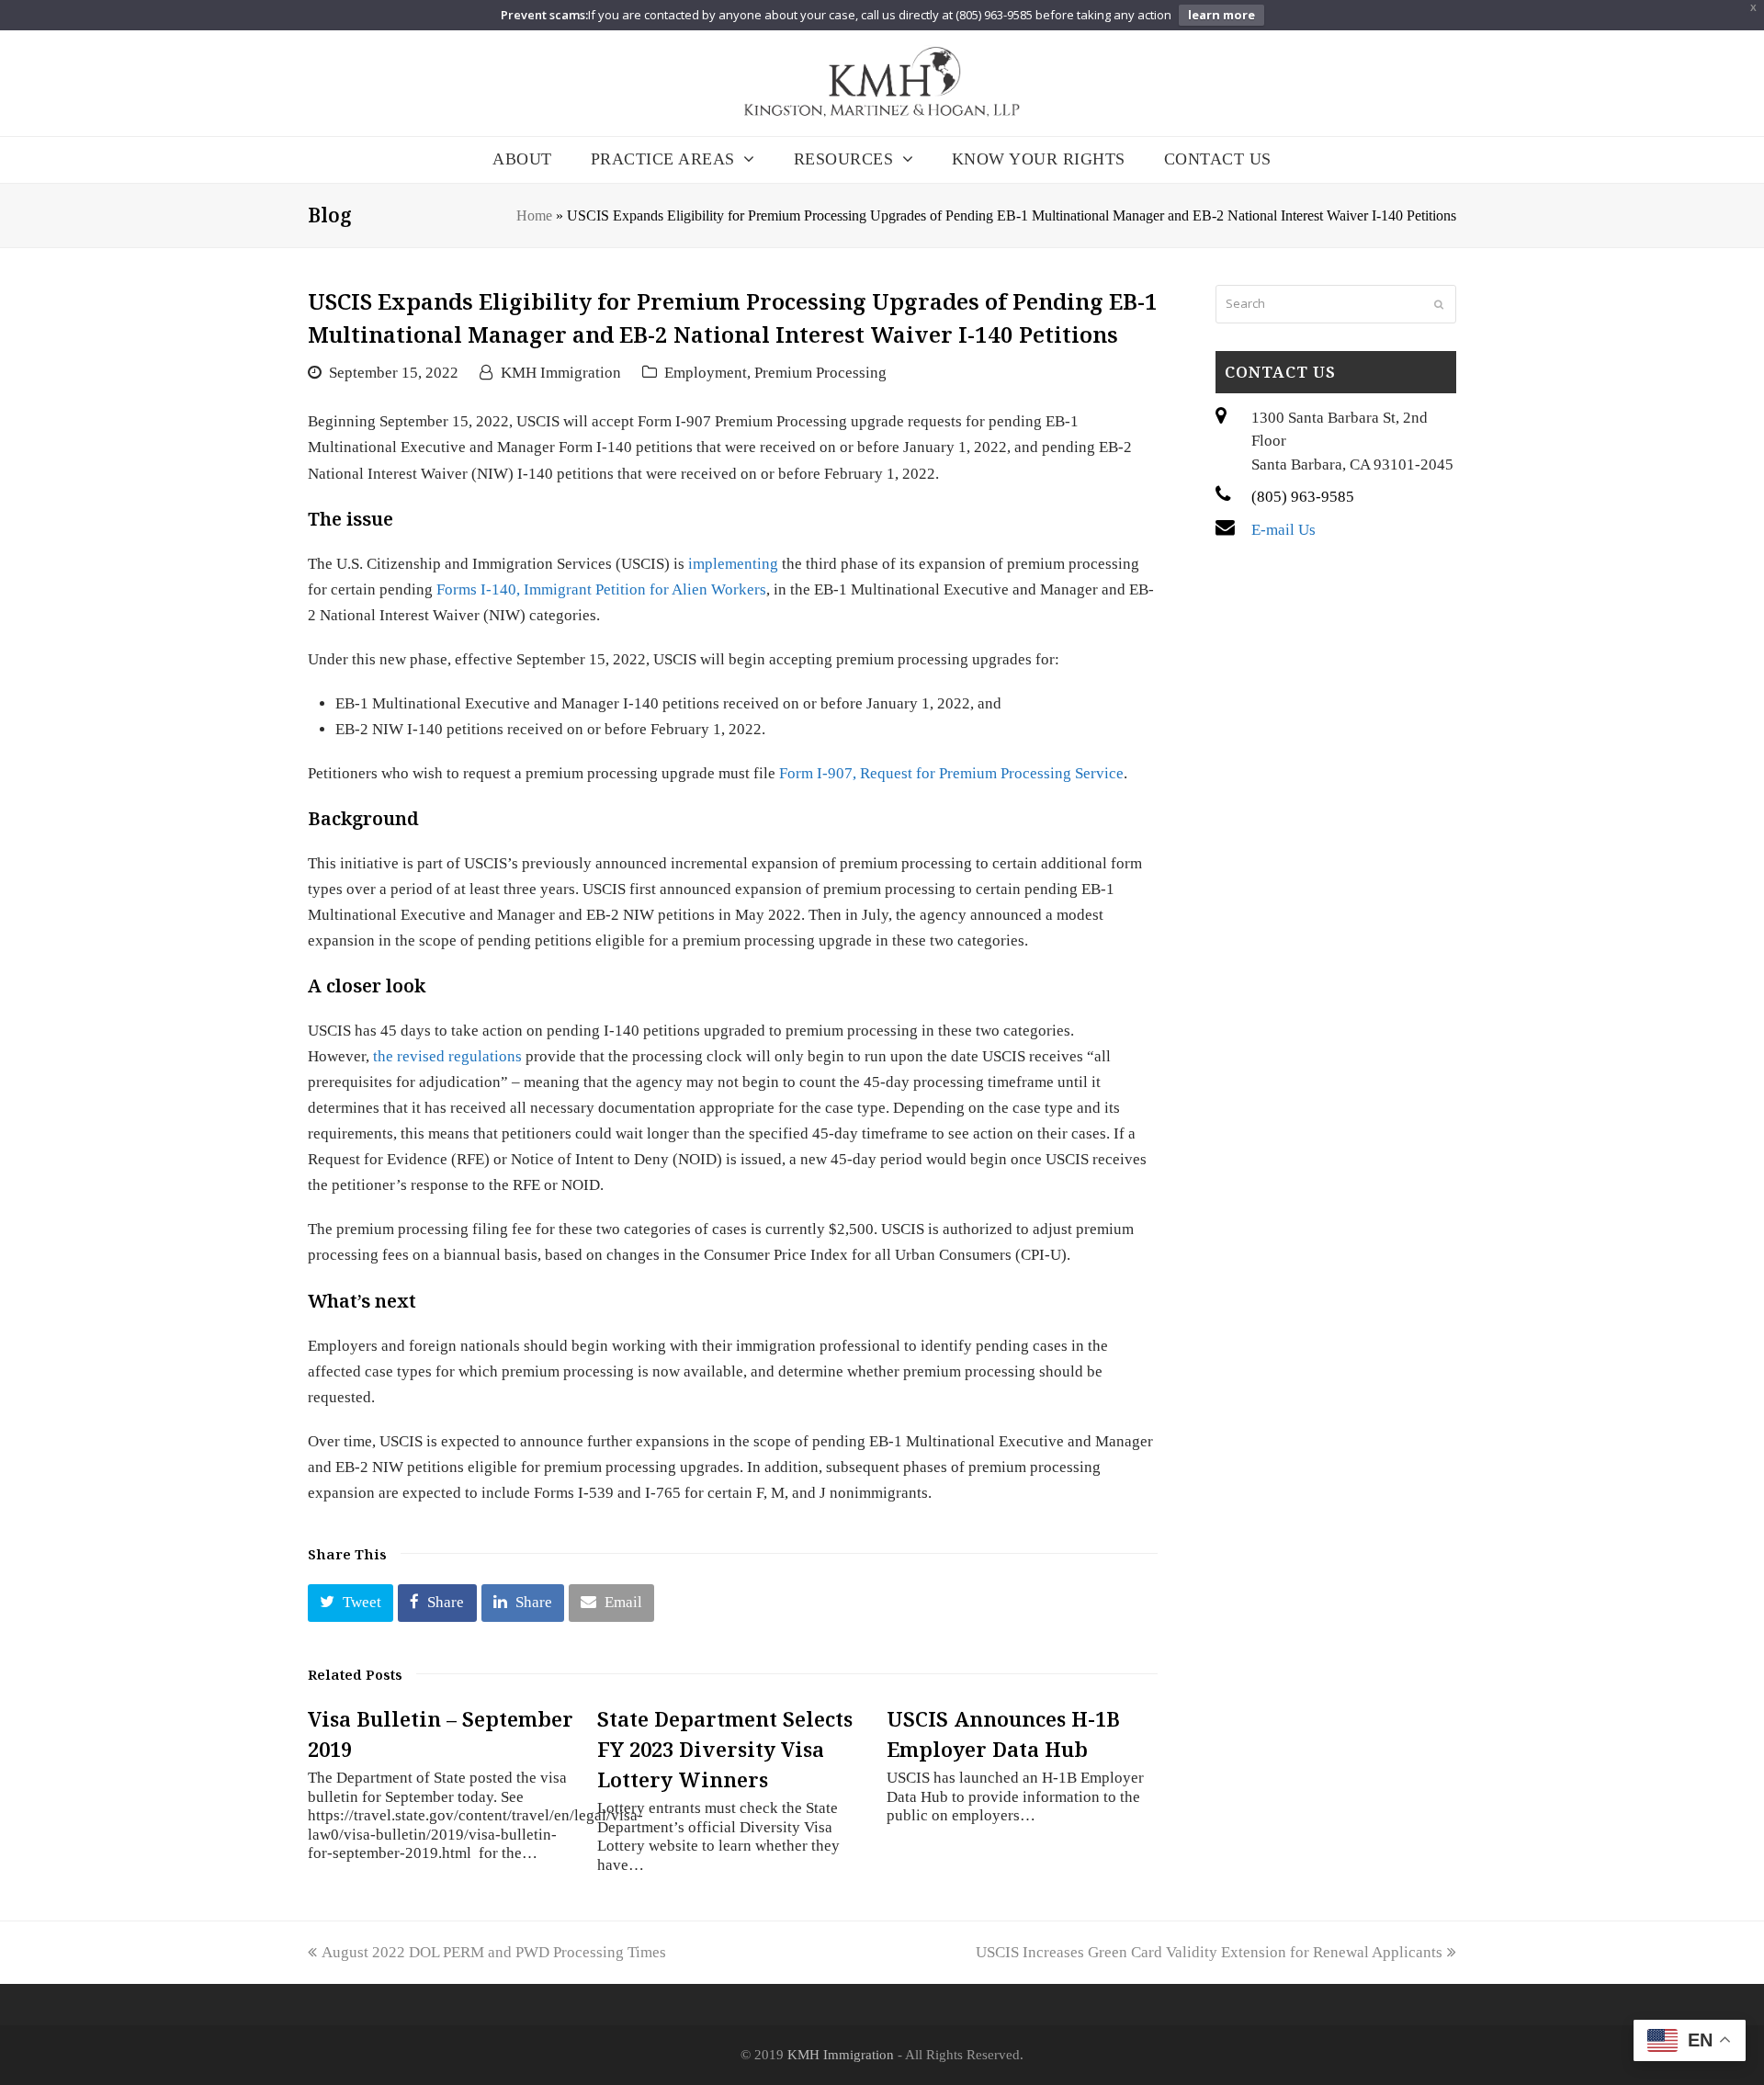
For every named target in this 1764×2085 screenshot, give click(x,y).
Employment (706, 373)
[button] (351, 1603)
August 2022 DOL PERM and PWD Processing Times (493, 1952)
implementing (733, 564)
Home (534, 215)
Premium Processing (820, 373)
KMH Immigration (561, 373)
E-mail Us (1283, 530)
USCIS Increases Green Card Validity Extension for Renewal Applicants (1209, 1952)
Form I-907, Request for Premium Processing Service (951, 773)
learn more (1221, 15)
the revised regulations (447, 1056)
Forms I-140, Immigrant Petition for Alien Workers (601, 589)
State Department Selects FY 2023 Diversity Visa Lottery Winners (725, 1749)
